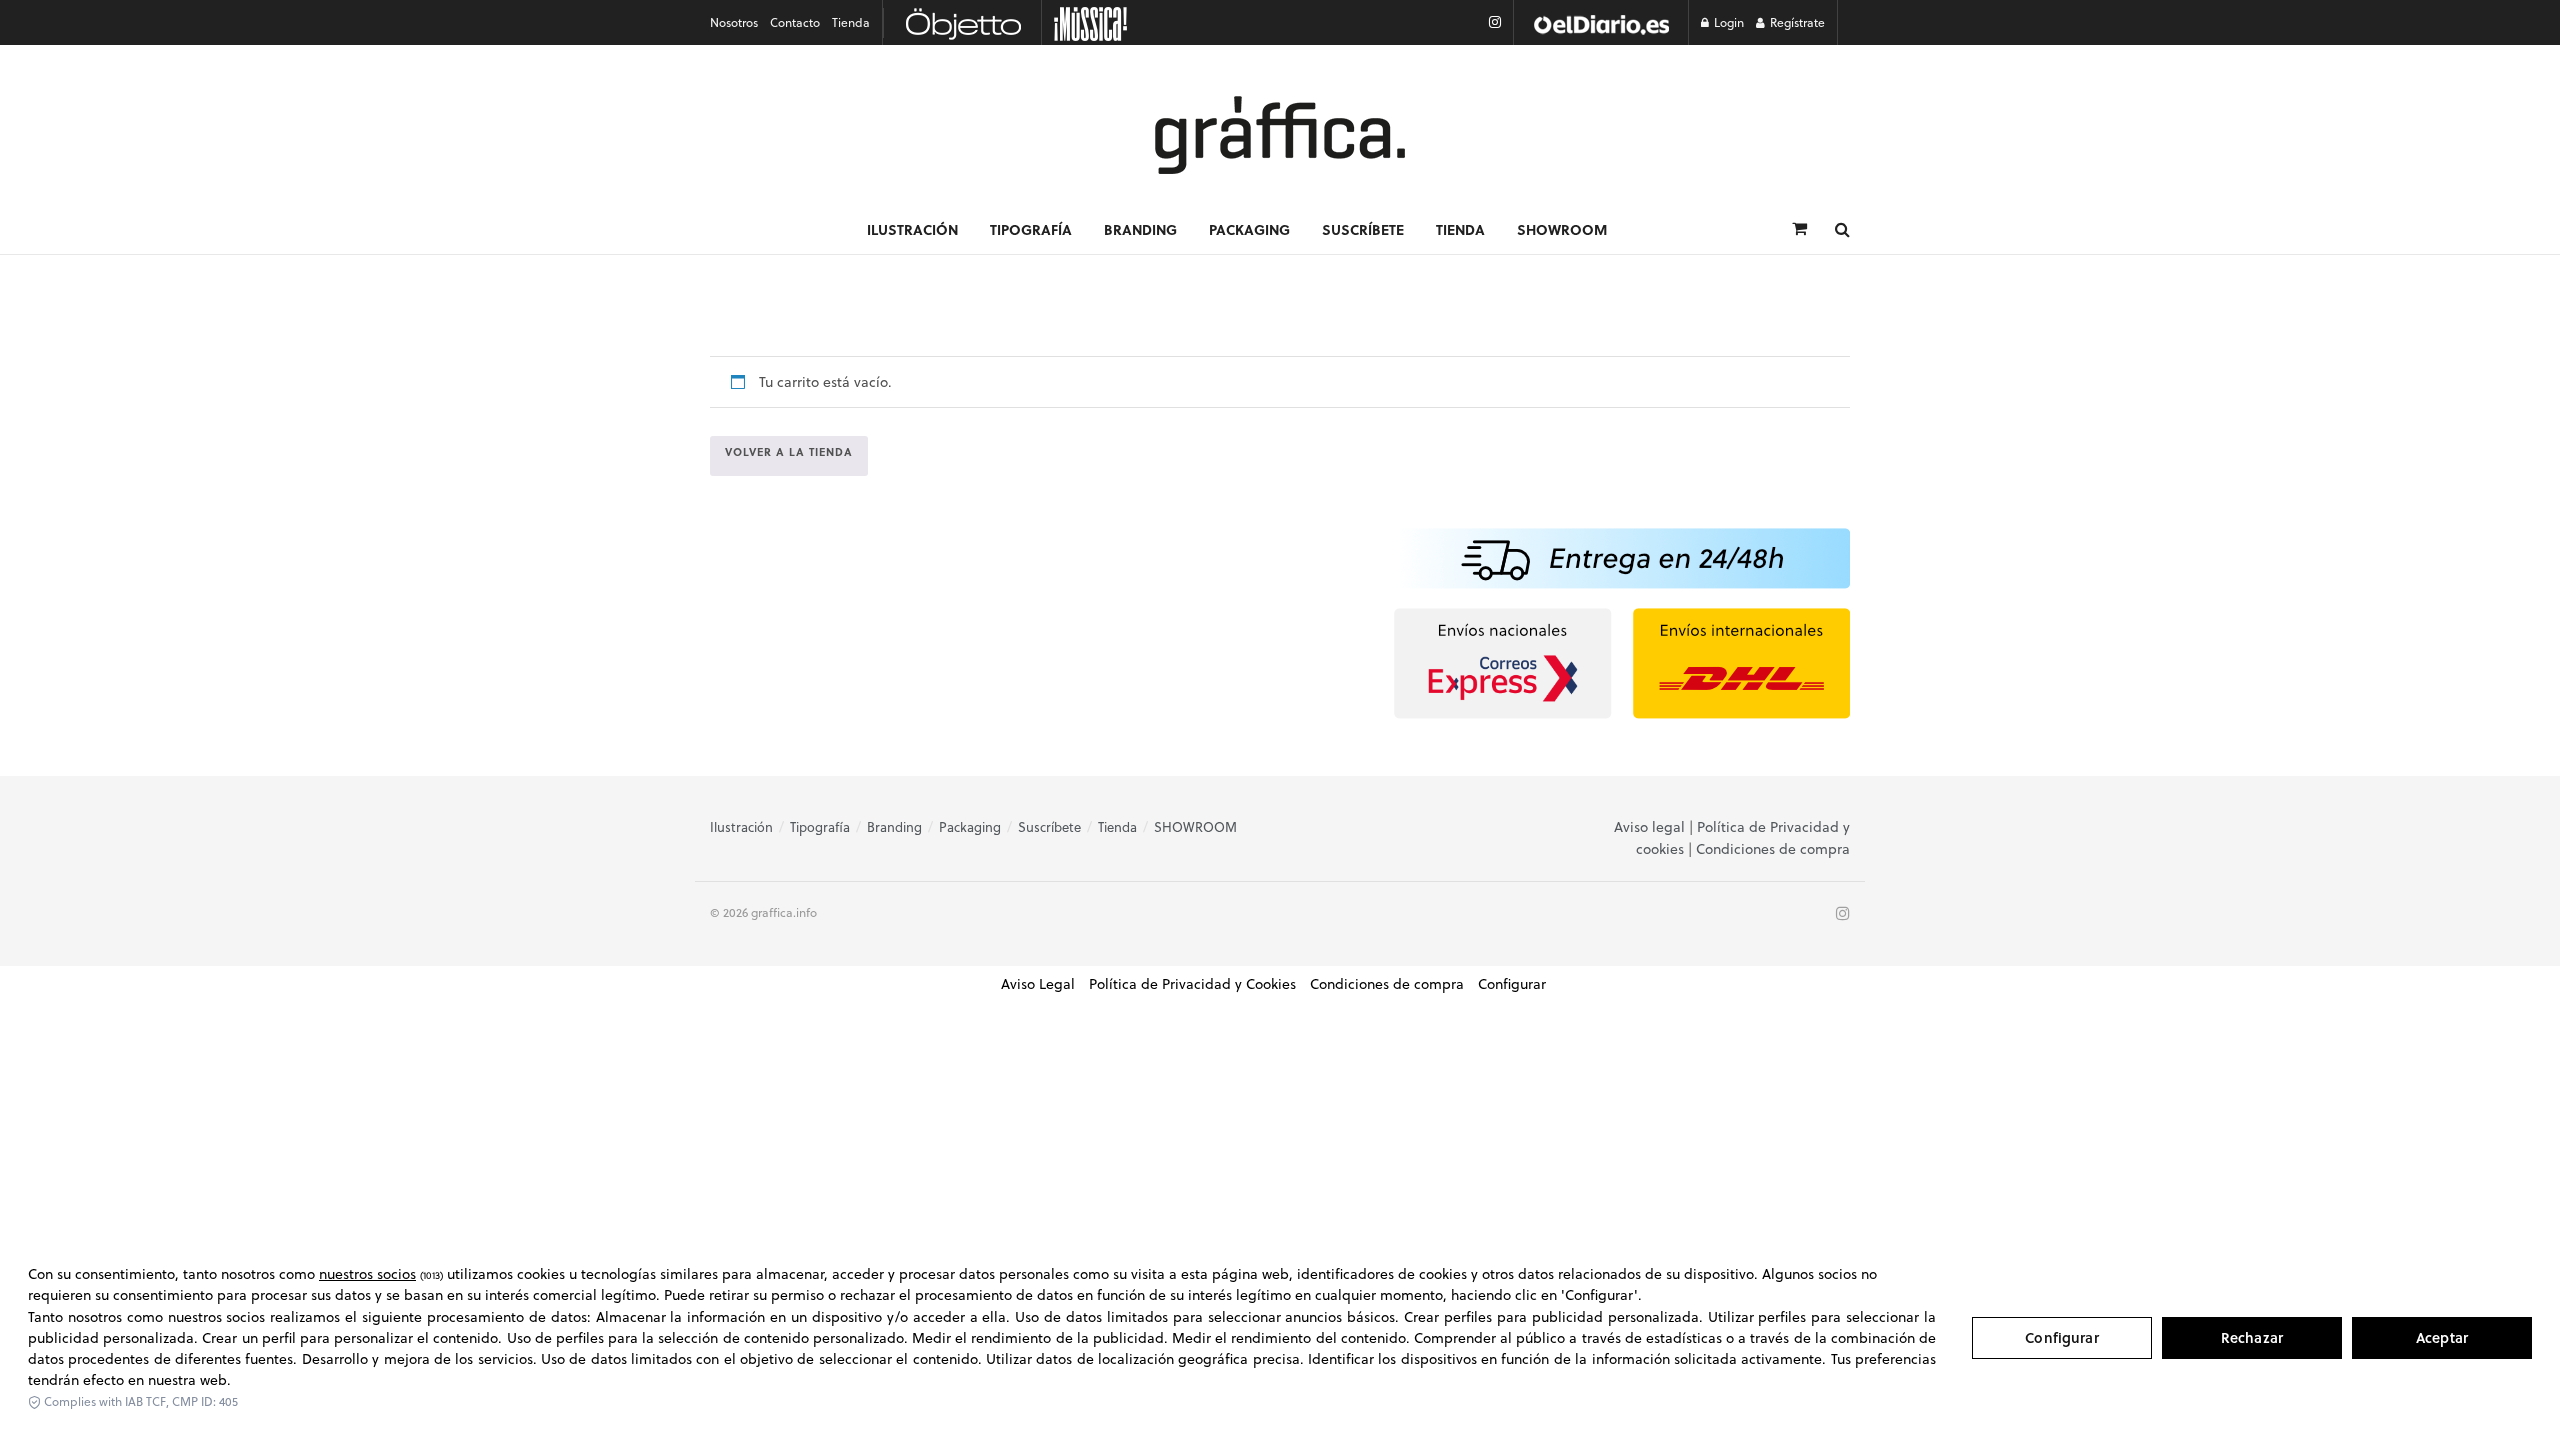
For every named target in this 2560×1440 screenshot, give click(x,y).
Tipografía (1031, 229)
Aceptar (2442, 1337)
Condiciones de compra (1773, 849)
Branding (1140, 229)
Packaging (1249, 229)
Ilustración (912, 229)
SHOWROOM (1562, 229)
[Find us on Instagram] (1495, 22)
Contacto (795, 22)
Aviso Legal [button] (1038, 984)
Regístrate (1796, 22)
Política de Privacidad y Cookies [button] (1192, 984)
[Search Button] (1842, 229)
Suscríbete (1363, 229)
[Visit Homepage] (1280, 135)
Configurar (2061, 1337)
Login (1727, 22)
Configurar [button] (1512, 984)
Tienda (851, 22)
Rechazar (2252, 1337)
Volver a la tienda (789, 452)
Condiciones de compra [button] (1387, 984)
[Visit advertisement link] (1601, 22)
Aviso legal (1649, 827)
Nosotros (734, 22)
